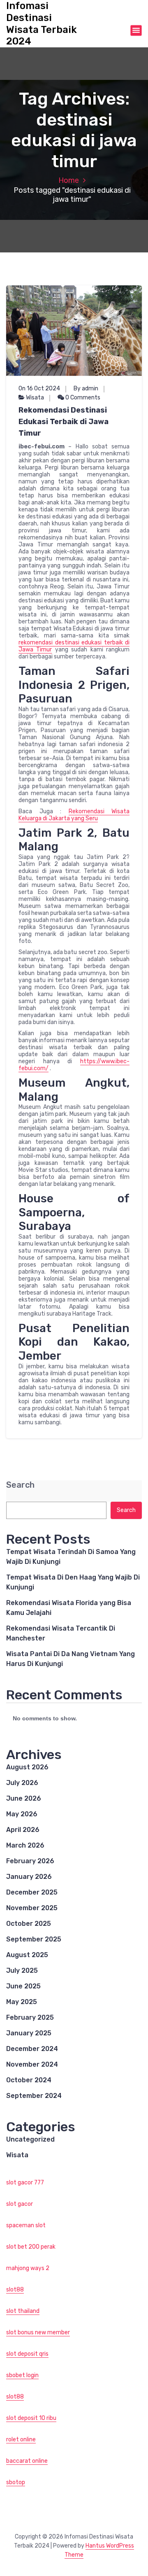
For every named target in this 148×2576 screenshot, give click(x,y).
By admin (86, 388)
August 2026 (27, 1767)
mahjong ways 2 (28, 2268)
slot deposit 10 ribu (31, 2418)
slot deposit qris (27, 2354)
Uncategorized (30, 2139)
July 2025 (22, 1970)
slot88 (15, 2290)
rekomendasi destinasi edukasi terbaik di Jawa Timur (74, 646)
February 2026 (30, 1861)
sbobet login (22, 2375)
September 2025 (34, 1939)
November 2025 (32, 1908)
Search (20, 1485)
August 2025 (27, 1955)
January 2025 (29, 2033)
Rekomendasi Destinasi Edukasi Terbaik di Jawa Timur (64, 422)
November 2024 (32, 2064)
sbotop (16, 2482)
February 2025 (30, 2017)
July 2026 (22, 1783)
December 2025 (32, 1892)
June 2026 (24, 1798)
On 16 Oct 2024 (39, 388)
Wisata (35, 398)
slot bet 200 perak (31, 2247)
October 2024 (29, 2080)
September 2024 (34, 2096)
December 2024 (32, 2049)
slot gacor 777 (25, 2183)
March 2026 (25, 1845)
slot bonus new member (38, 2332)
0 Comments (82, 398)
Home (69, 180)
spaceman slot (26, 2225)
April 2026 (23, 1830)
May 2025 (22, 2002)
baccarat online (27, 2461)
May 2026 (22, 1814)
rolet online (21, 2439)
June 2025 (23, 1986)
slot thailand (23, 2311)
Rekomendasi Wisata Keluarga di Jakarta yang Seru (74, 815)
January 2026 (29, 1877)
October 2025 (29, 1924)
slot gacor (20, 2204)
